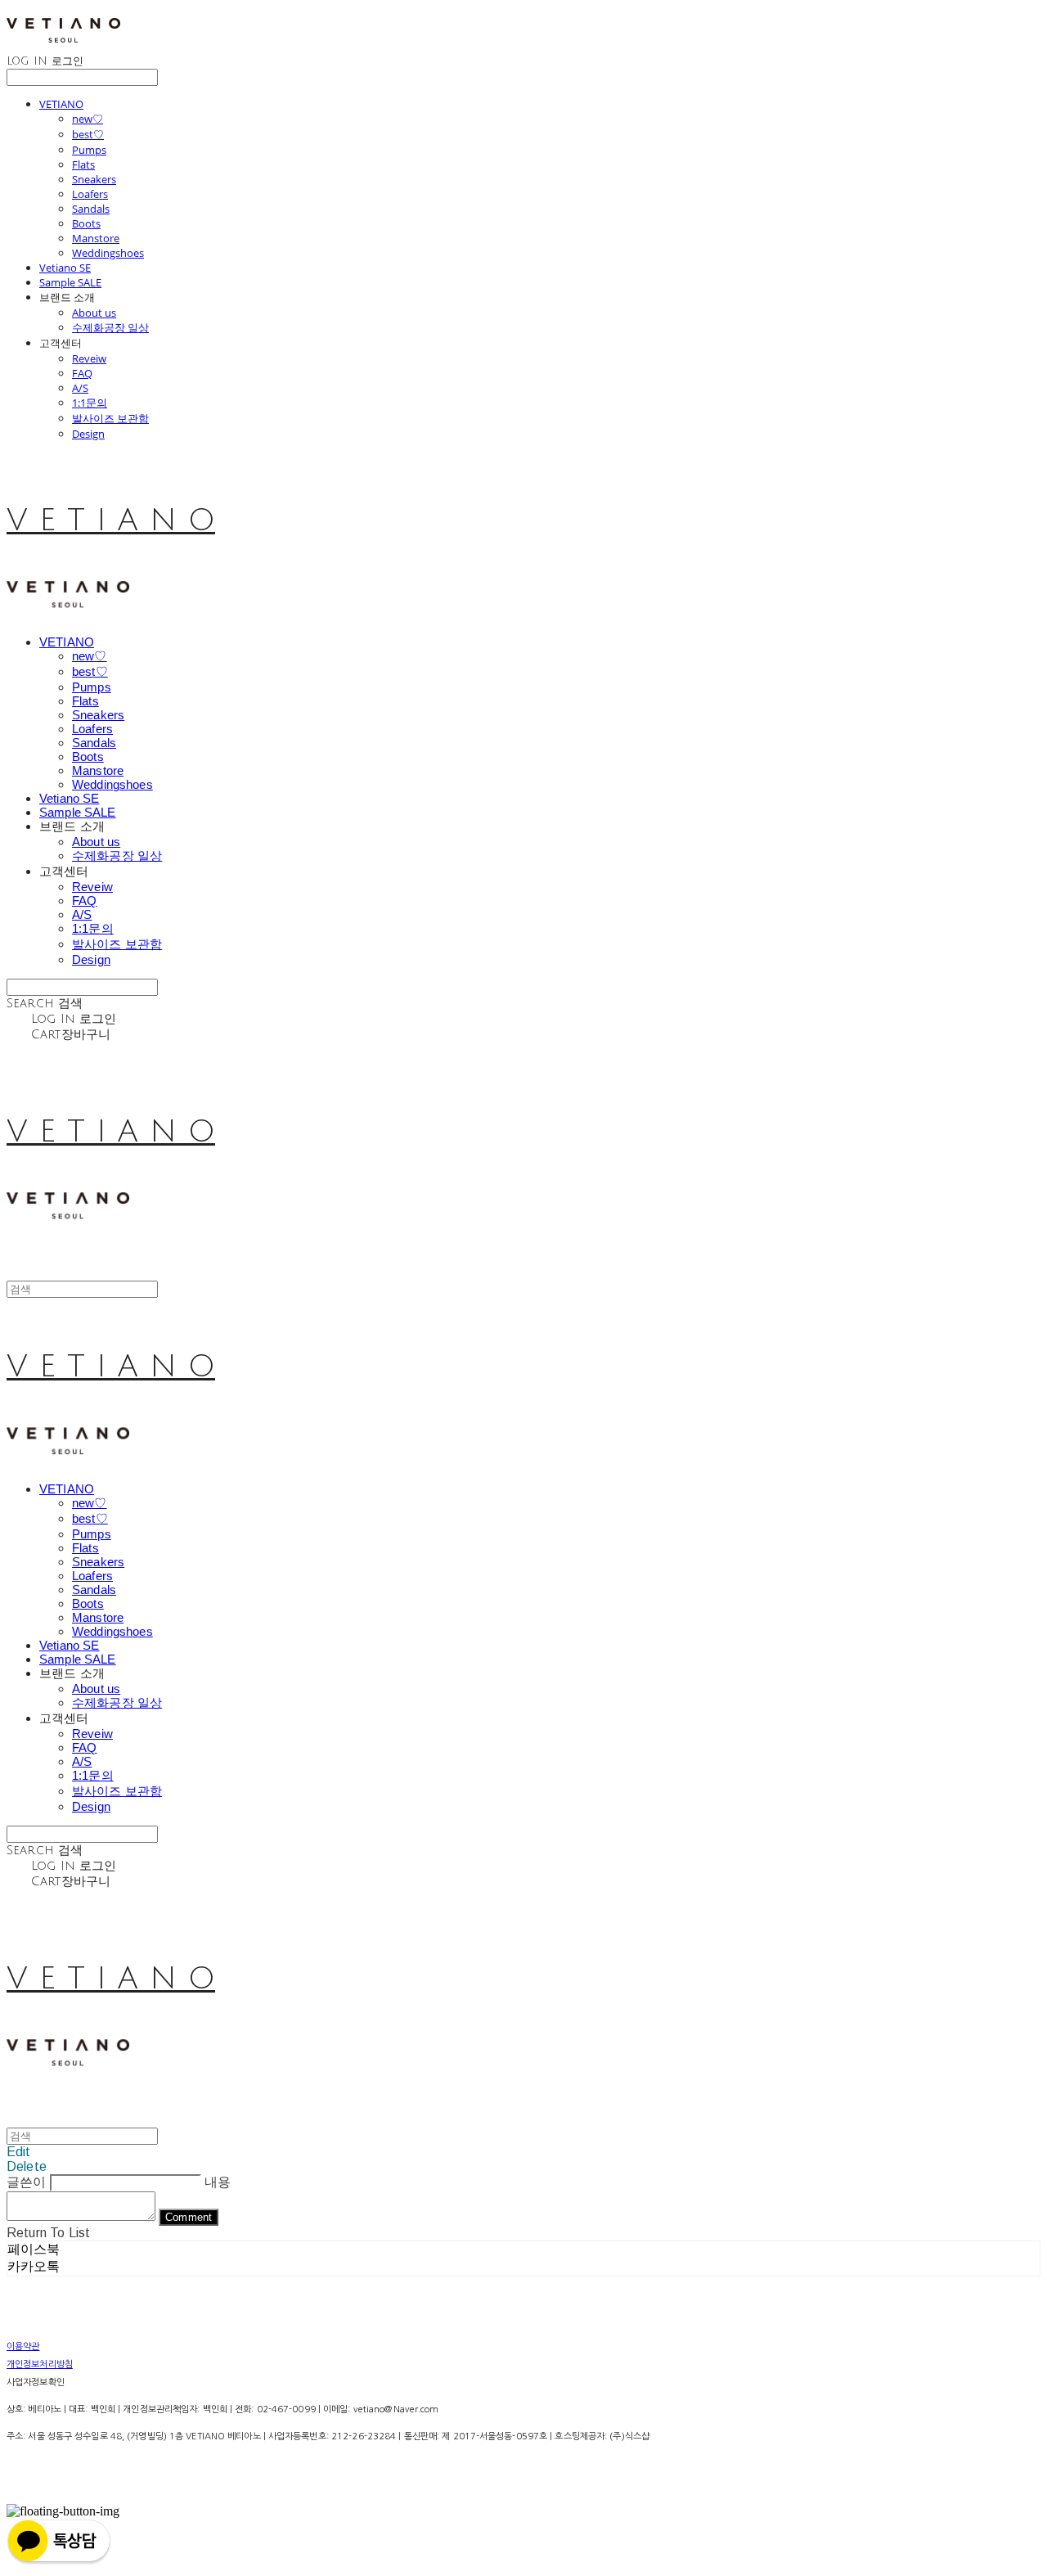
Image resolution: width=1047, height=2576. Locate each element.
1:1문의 (90, 403)
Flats (83, 164)
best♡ (88, 134)
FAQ (82, 373)
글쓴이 (26, 2182)
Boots (86, 223)
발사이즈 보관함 (110, 418)
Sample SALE (70, 282)
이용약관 (23, 2346)
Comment (189, 2217)
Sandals (91, 209)
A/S (80, 388)
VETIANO (61, 104)
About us (94, 313)
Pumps (89, 150)
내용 (218, 2182)
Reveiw (89, 358)
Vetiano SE (65, 268)
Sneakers (94, 179)
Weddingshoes (108, 253)
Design (88, 434)
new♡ (88, 119)
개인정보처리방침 (40, 2364)
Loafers (90, 194)
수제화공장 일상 (110, 327)
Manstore (96, 238)
